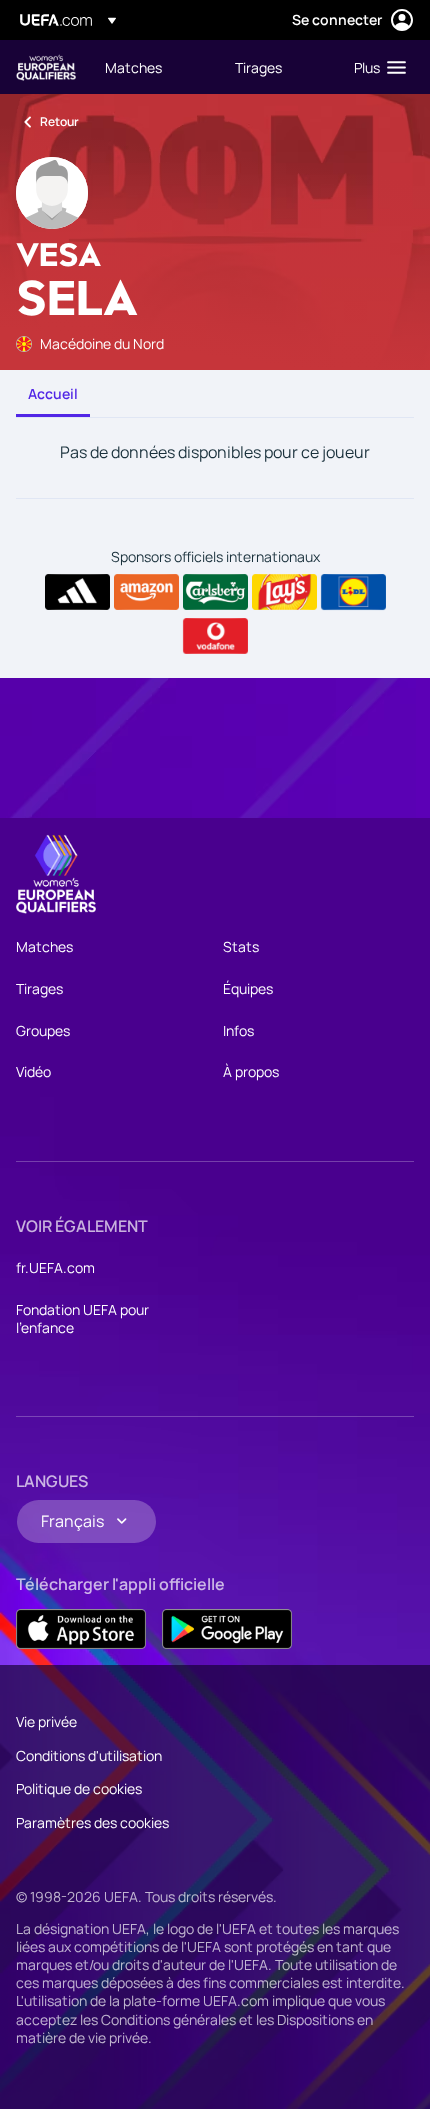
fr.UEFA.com (55, 1267)
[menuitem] (153, 67)
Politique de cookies (79, 1788)
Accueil (53, 393)
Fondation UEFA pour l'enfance (82, 1318)
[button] (375, 67)
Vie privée (46, 1721)
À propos (251, 1071)
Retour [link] (59, 121)
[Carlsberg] (215, 592)
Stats (241, 946)
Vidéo (33, 1071)
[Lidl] (353, 592)
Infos (238, 1030)
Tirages (39, 988)
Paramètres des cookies (92, 1822)
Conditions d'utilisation (89, 1755)
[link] (133, 67)
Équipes (248, 988)
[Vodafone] (215, 636)
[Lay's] (284, 592)
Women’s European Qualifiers (46, 67)
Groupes (43, 1030)
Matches (44, 946)
